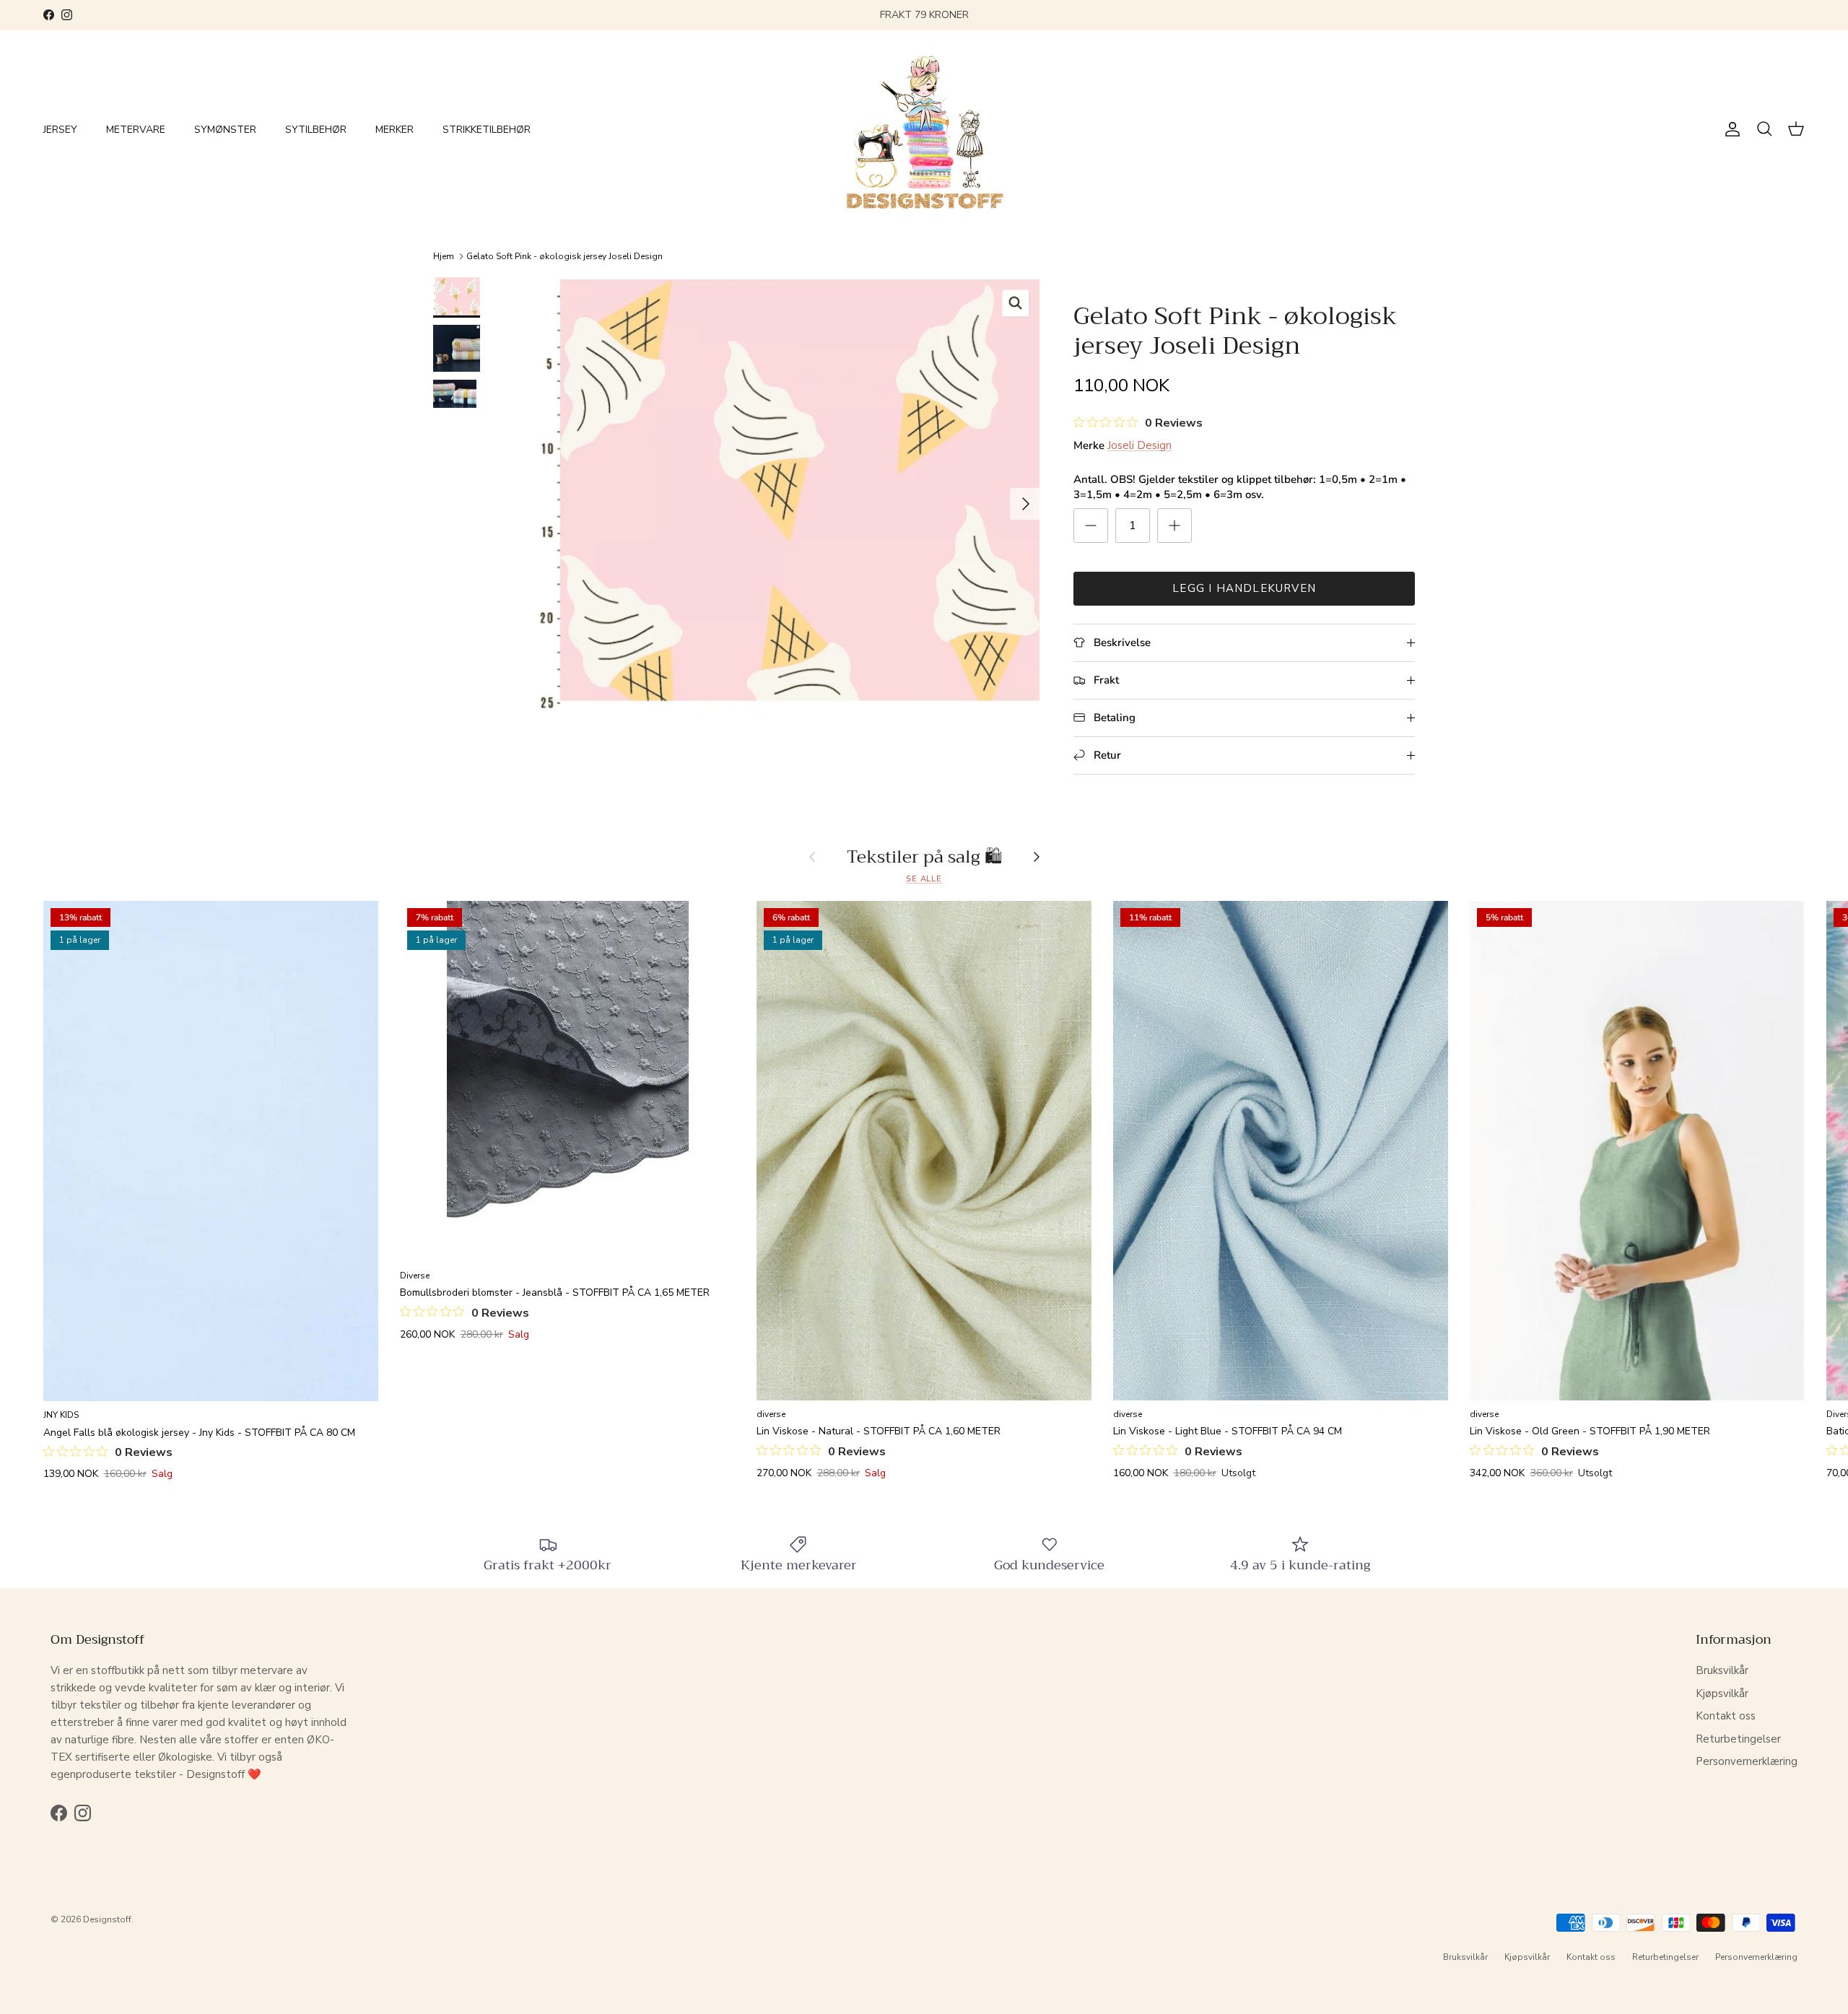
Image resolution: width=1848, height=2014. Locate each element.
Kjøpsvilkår (1722, 1693)
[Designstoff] (924, 130)
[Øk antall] (1174, 526)
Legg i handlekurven (1244, 588)
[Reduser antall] (1091, 526)
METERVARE (136, 130)
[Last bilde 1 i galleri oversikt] (788, 497)
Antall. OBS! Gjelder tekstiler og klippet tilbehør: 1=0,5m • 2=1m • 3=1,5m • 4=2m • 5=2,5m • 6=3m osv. (1240, 487)
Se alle (924, 879)
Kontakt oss (1726, 1716)
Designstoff (107, 1919)
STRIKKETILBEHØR (487, 130)
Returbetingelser (1738, 1739)
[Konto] (1730, 129)
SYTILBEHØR (316, 130)
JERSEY (60, 130)
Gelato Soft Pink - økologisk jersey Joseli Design (565, 256)
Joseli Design (1139, 445)
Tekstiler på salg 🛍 (924, 857)
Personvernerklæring (1747, 1761)
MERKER (395, 130)
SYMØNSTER (225, 130)
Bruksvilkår (1722, 1670)
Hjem (444, 256)
